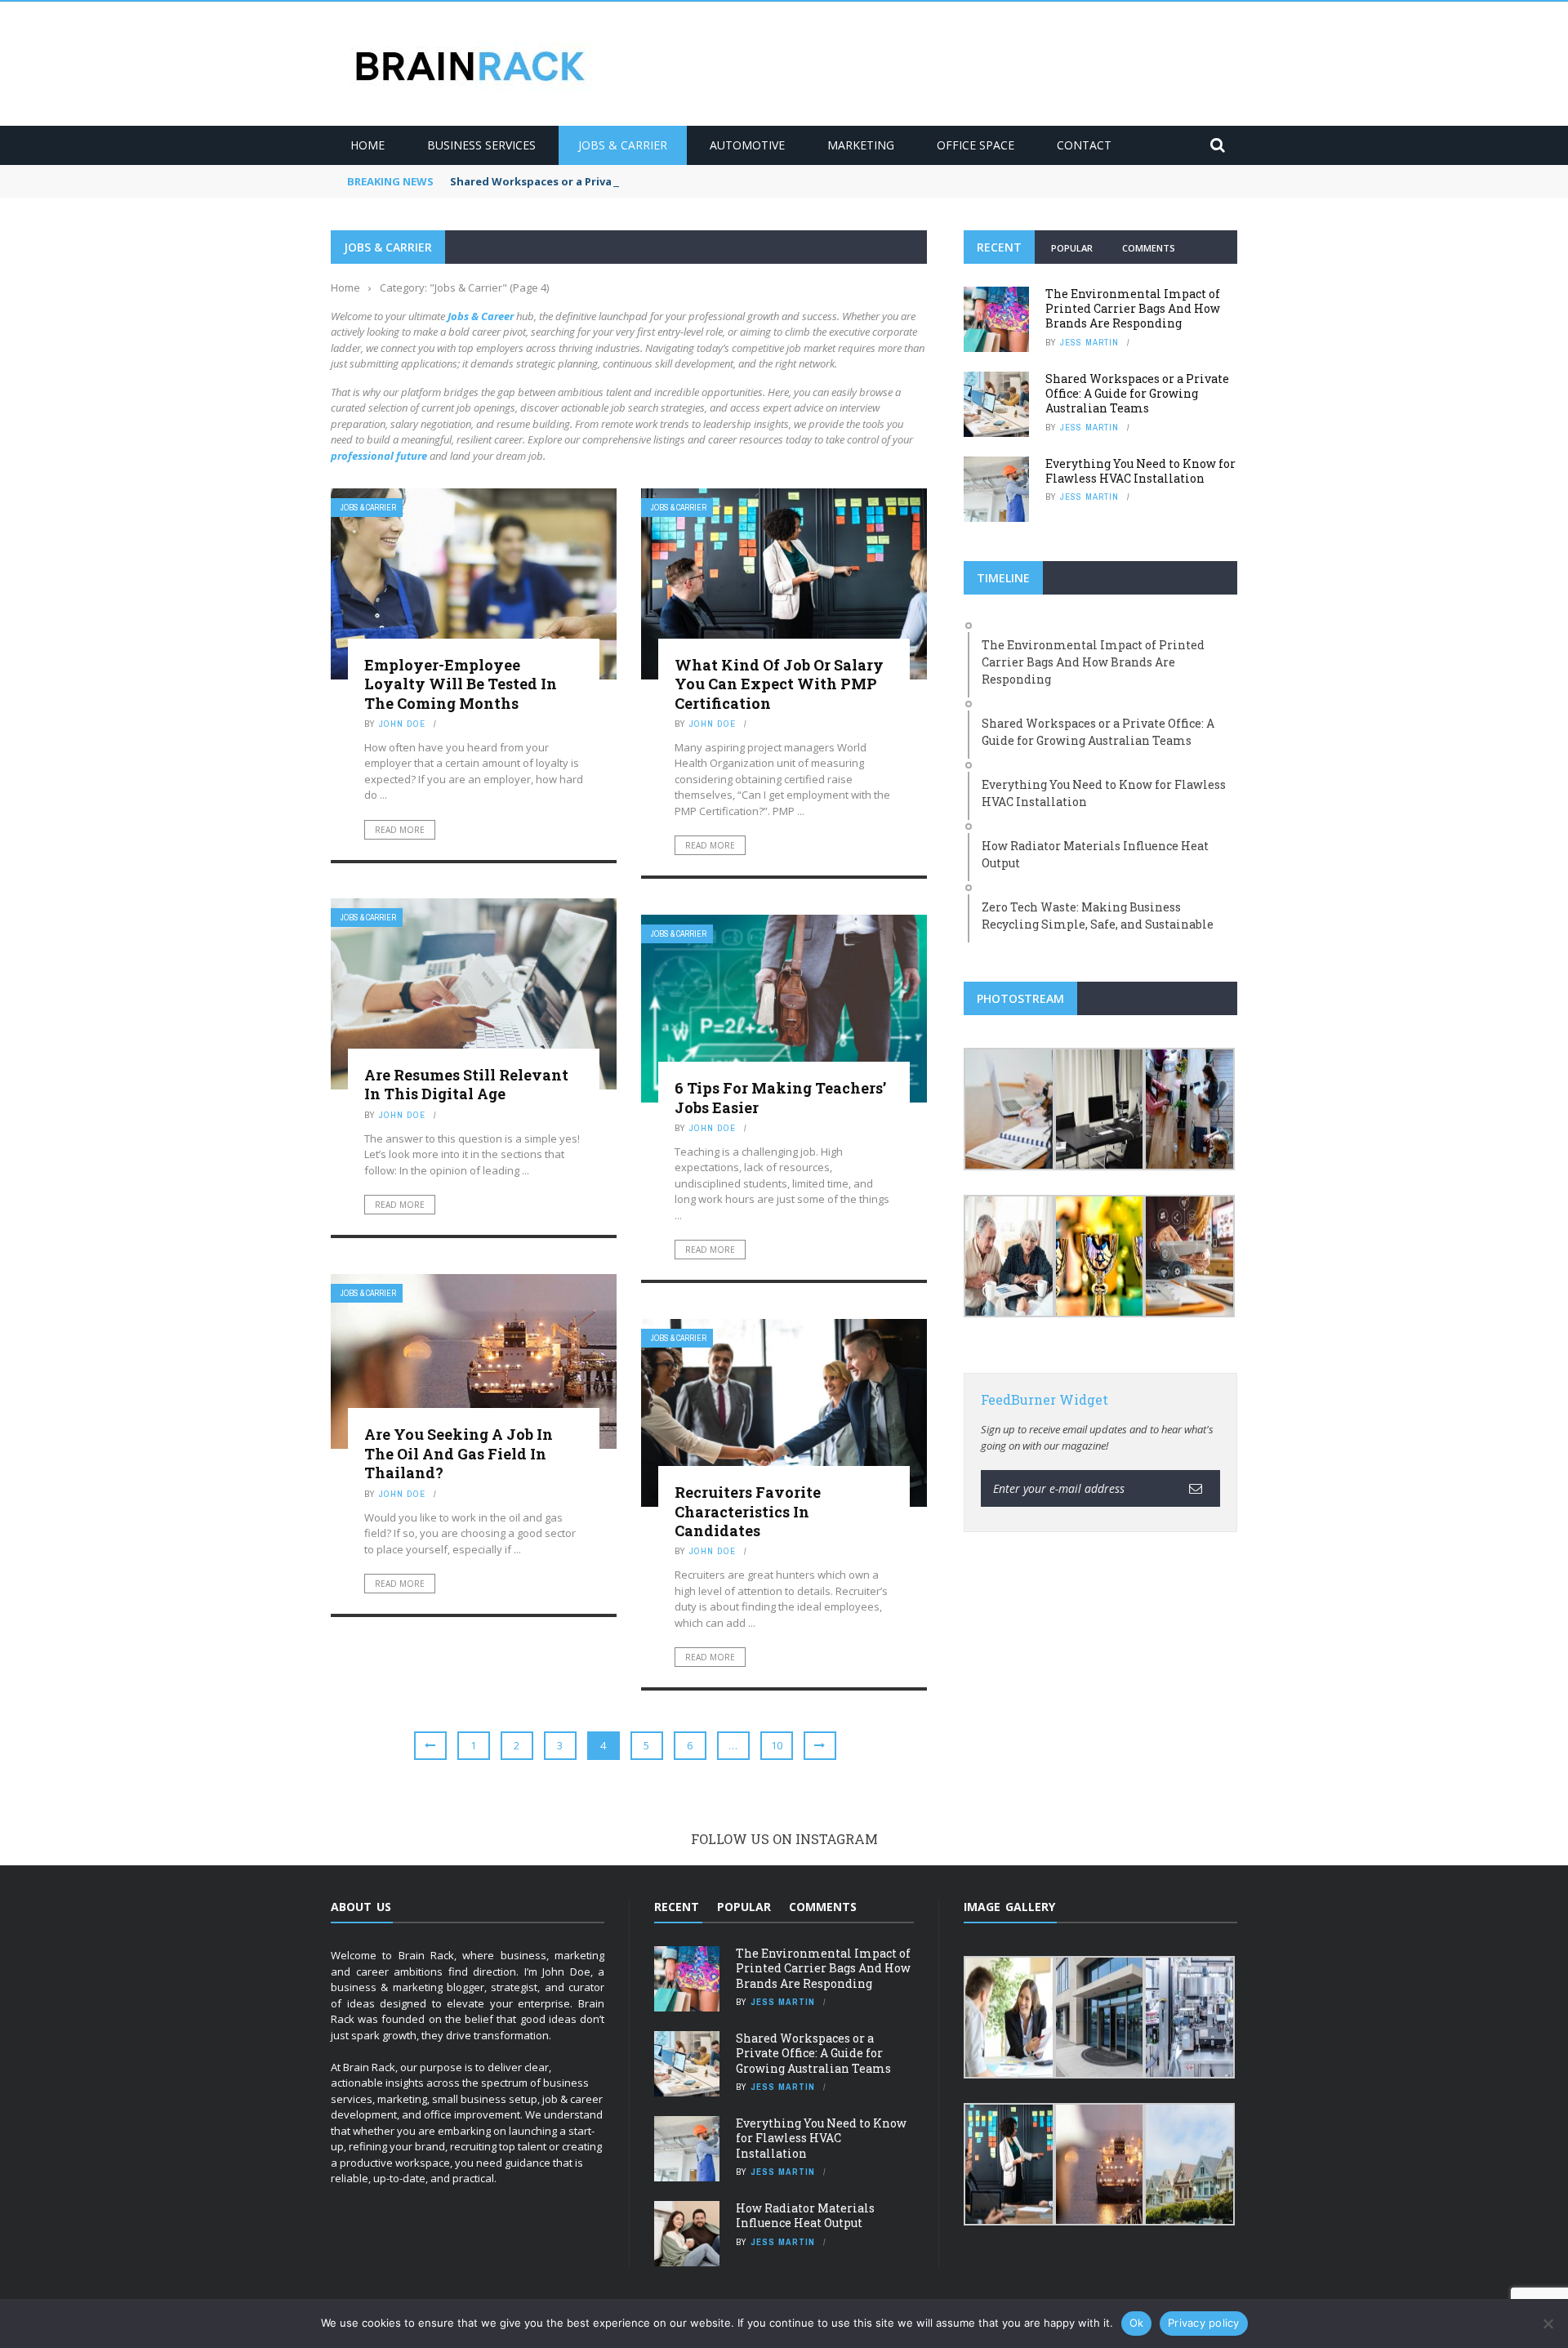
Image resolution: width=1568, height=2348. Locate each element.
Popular (1072, 248)
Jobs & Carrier (623, 145)
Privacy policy (1204, 2323)
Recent (999, 247)
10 (777, 1745)
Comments (1149, 248)
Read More (400, 830)
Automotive (747, 145)
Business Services (481, 145)
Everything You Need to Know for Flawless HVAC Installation (1140, 471)
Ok (1137, 2323)
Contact (1084, 145)
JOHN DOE (402, 724)
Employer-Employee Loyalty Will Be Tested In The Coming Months (461, 684)
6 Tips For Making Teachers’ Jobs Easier (780, 1097)
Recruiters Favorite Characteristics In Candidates (748, 1511)
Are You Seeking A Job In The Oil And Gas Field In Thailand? (459, 1453)
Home (367, 145)
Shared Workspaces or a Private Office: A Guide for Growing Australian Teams (663, 181)
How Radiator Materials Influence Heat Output (805, 2215)
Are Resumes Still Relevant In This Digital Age (466, 1084)
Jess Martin (1089, 342)
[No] (1548, 2323)
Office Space (976, 145)
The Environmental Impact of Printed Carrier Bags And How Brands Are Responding (1133, 308)
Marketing (861, 145)
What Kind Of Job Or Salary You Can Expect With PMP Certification (779, 684)
